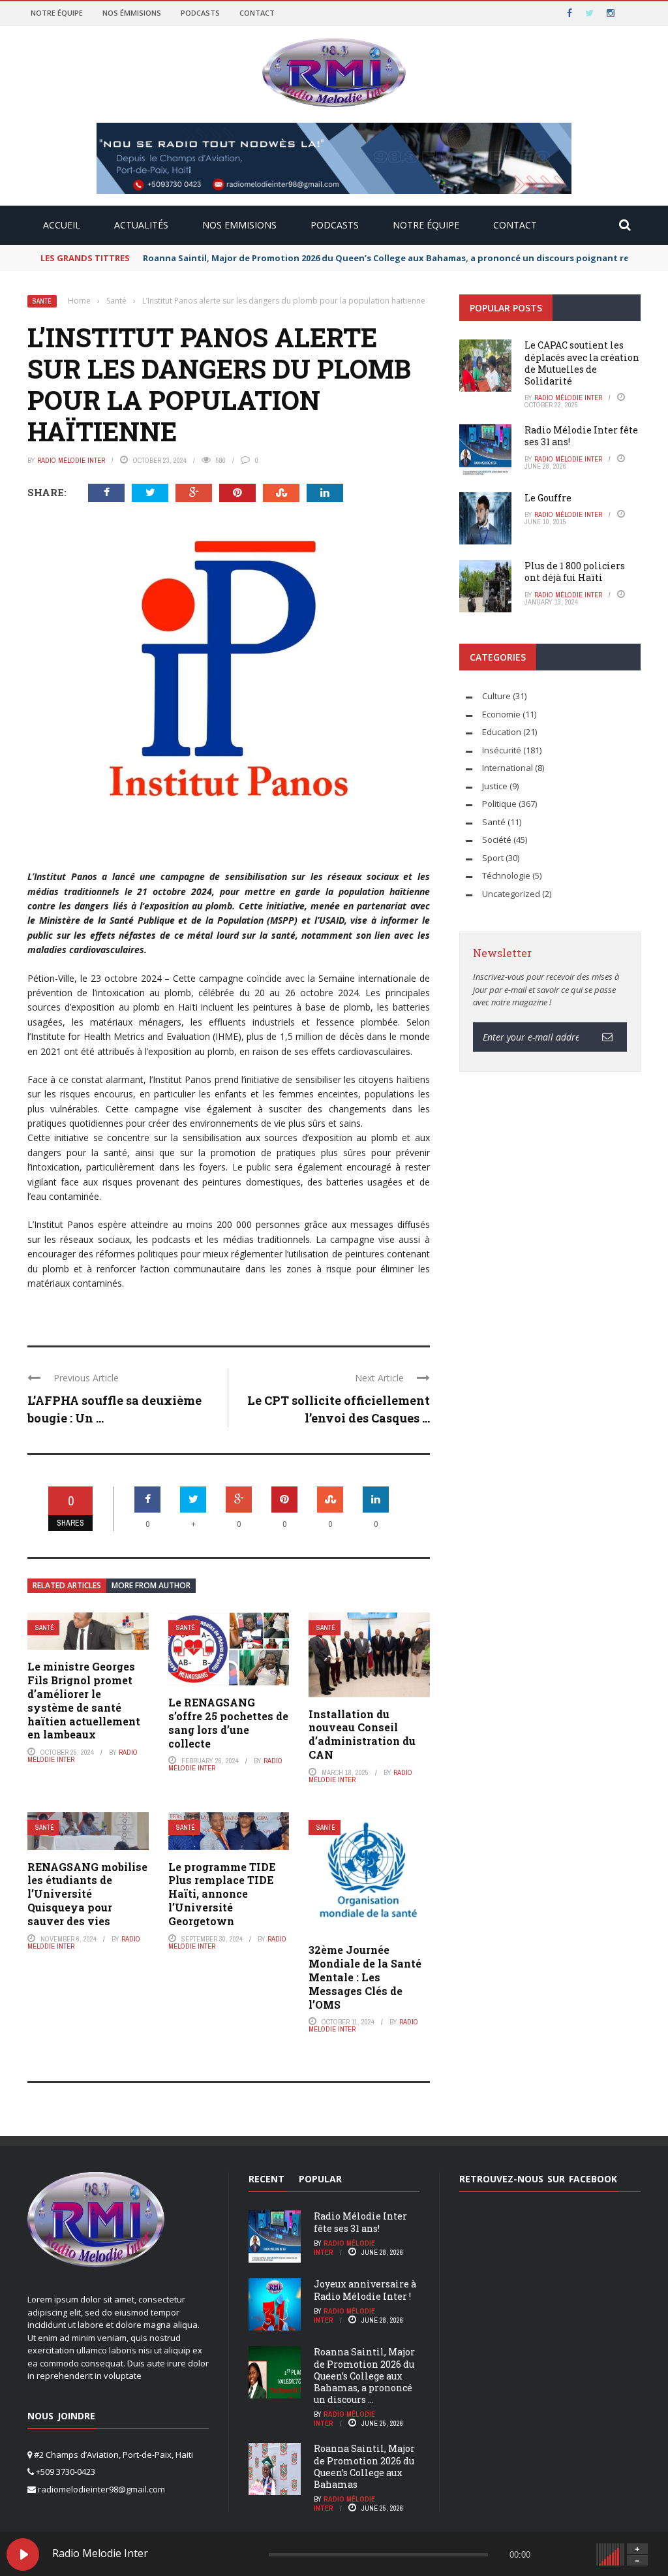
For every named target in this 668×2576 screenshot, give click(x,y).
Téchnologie (506, 875)
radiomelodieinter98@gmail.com (101, 2489)
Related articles (67, 1585)
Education (502, 732)
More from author (151, 1585)
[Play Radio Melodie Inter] (23, 2554)
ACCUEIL (62, 225)
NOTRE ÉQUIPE (426, 225)
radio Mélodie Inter (71, 460)
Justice (495, 786)
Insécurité (502, 750)
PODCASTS (335, 225)
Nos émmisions (132, 13)
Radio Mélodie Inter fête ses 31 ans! (581, 436)
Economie (501, 714)
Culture (496, 696)
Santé (42, 301)
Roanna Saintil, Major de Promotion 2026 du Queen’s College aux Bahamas (364, 2466)
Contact (257, 13)
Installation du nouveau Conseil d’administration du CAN (362, 1734)
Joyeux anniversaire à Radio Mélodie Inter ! (365, 2290)
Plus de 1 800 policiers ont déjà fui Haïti (575, 572)
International (508, 768)
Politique (499, 804)
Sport (493, 858)
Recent (266, 2179)
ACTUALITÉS (141, 225)
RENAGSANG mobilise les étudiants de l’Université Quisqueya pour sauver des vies (87, 1894)
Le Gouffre (548, 498)
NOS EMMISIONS (239, 225)
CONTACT (515, 225)
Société (497, 840)
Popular (320, 2179)
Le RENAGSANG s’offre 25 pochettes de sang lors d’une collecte (228, 1722)
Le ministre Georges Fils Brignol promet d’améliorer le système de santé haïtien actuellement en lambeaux (84, 1700)
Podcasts (200, 13)
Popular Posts (506, 308)
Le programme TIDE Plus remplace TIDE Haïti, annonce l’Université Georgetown (222, 1894)
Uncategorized (511, 894)
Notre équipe (57, 13)
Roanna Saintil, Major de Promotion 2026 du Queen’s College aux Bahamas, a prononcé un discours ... (364, 2376)
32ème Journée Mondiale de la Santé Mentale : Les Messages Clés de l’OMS (365, 1977)
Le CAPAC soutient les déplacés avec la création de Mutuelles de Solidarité (582, 363)
